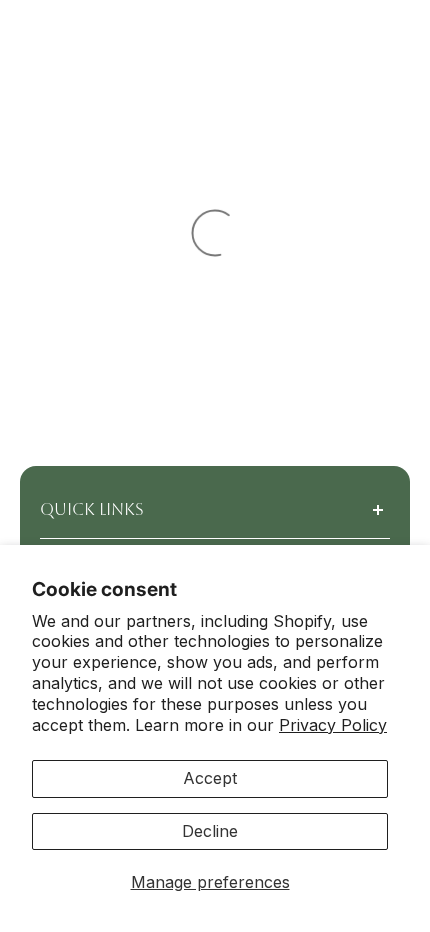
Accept (210, 778)
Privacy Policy (333, 725)
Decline (210, 831)
